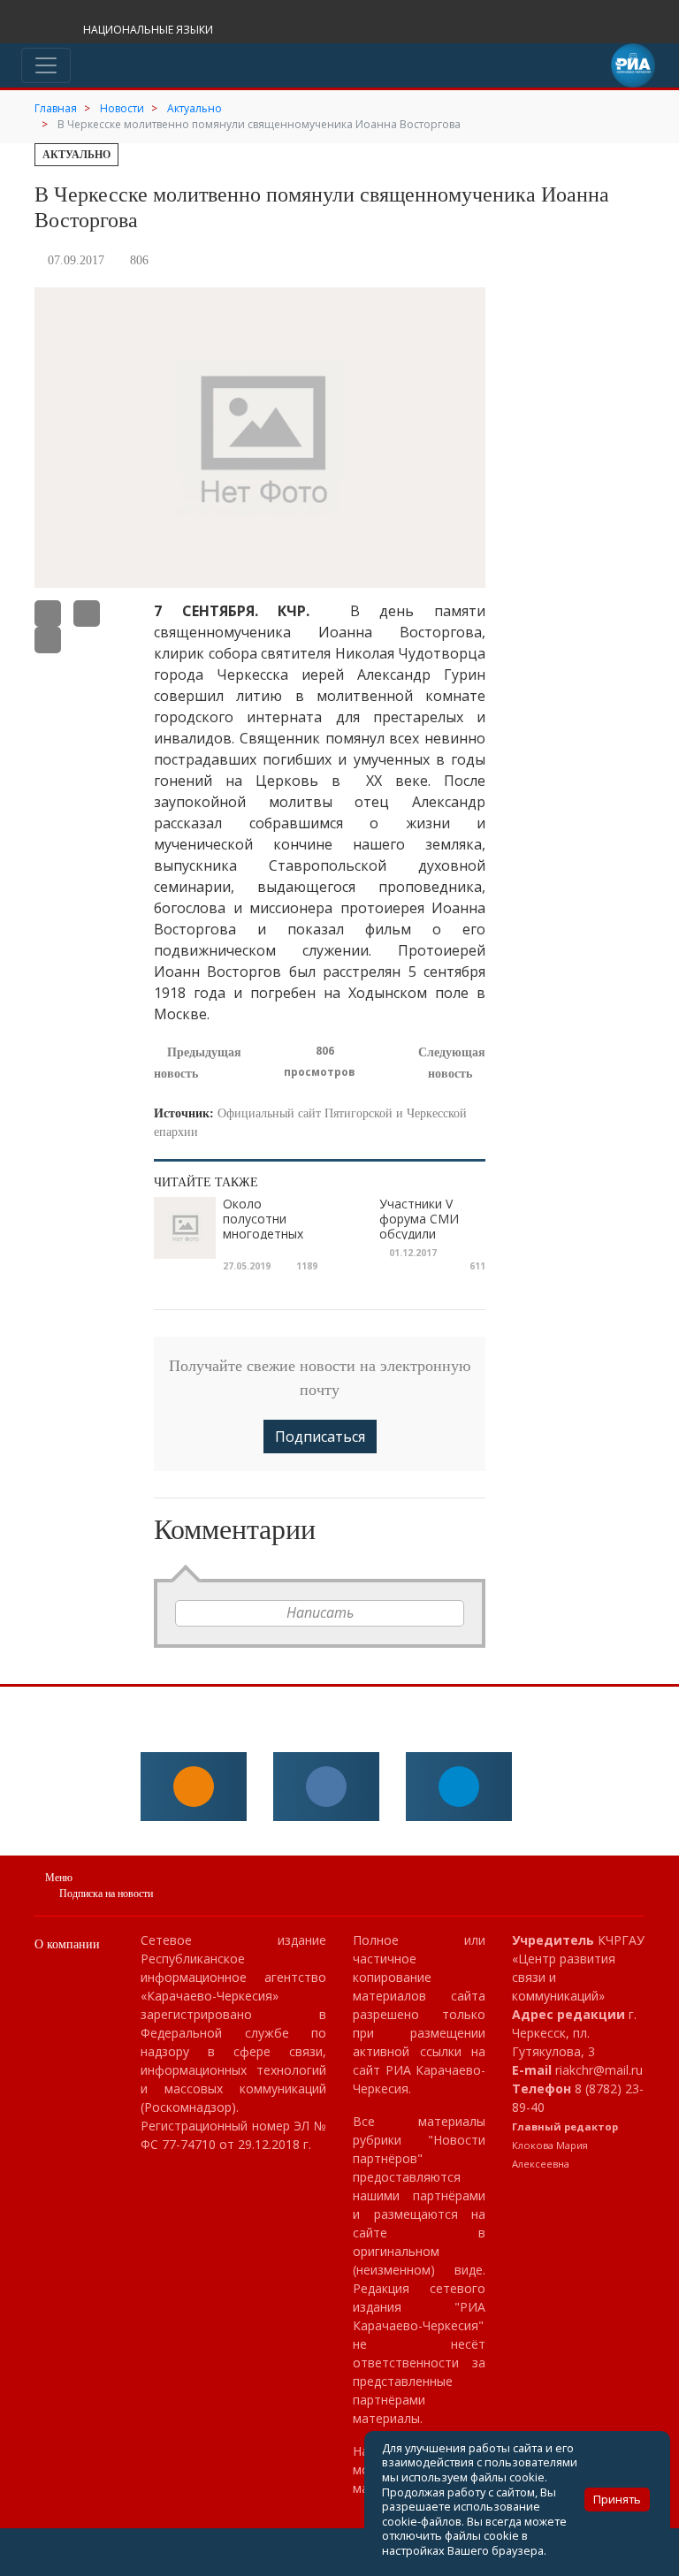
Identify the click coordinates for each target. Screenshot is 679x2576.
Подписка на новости (106, 1894)
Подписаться (320, 1437)
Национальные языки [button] (149, 30)
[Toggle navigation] (46, 65)
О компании (67, 1944)
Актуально (76, 155)
